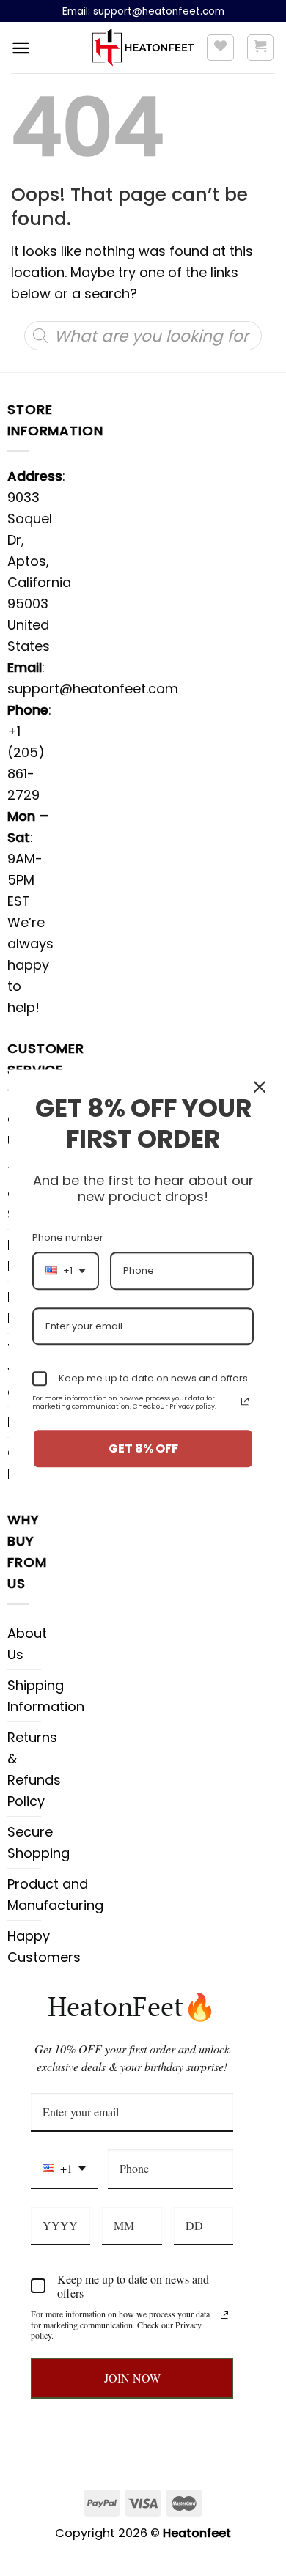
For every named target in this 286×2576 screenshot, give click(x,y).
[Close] (260, 1087)
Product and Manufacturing (55, 1894)
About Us (27, 1644)
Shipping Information (46, 1696)
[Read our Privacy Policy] (224, 2315)
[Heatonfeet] (143, 48)
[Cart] (261, 48)
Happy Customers (44, 1946)
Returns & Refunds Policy (34, 1769)
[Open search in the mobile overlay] (143, 336)
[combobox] (64, 2169)
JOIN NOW (132, 2378)
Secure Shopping (38, 1842)
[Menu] (21, 48)
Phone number (68, 1237)
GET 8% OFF (143, 1448)
